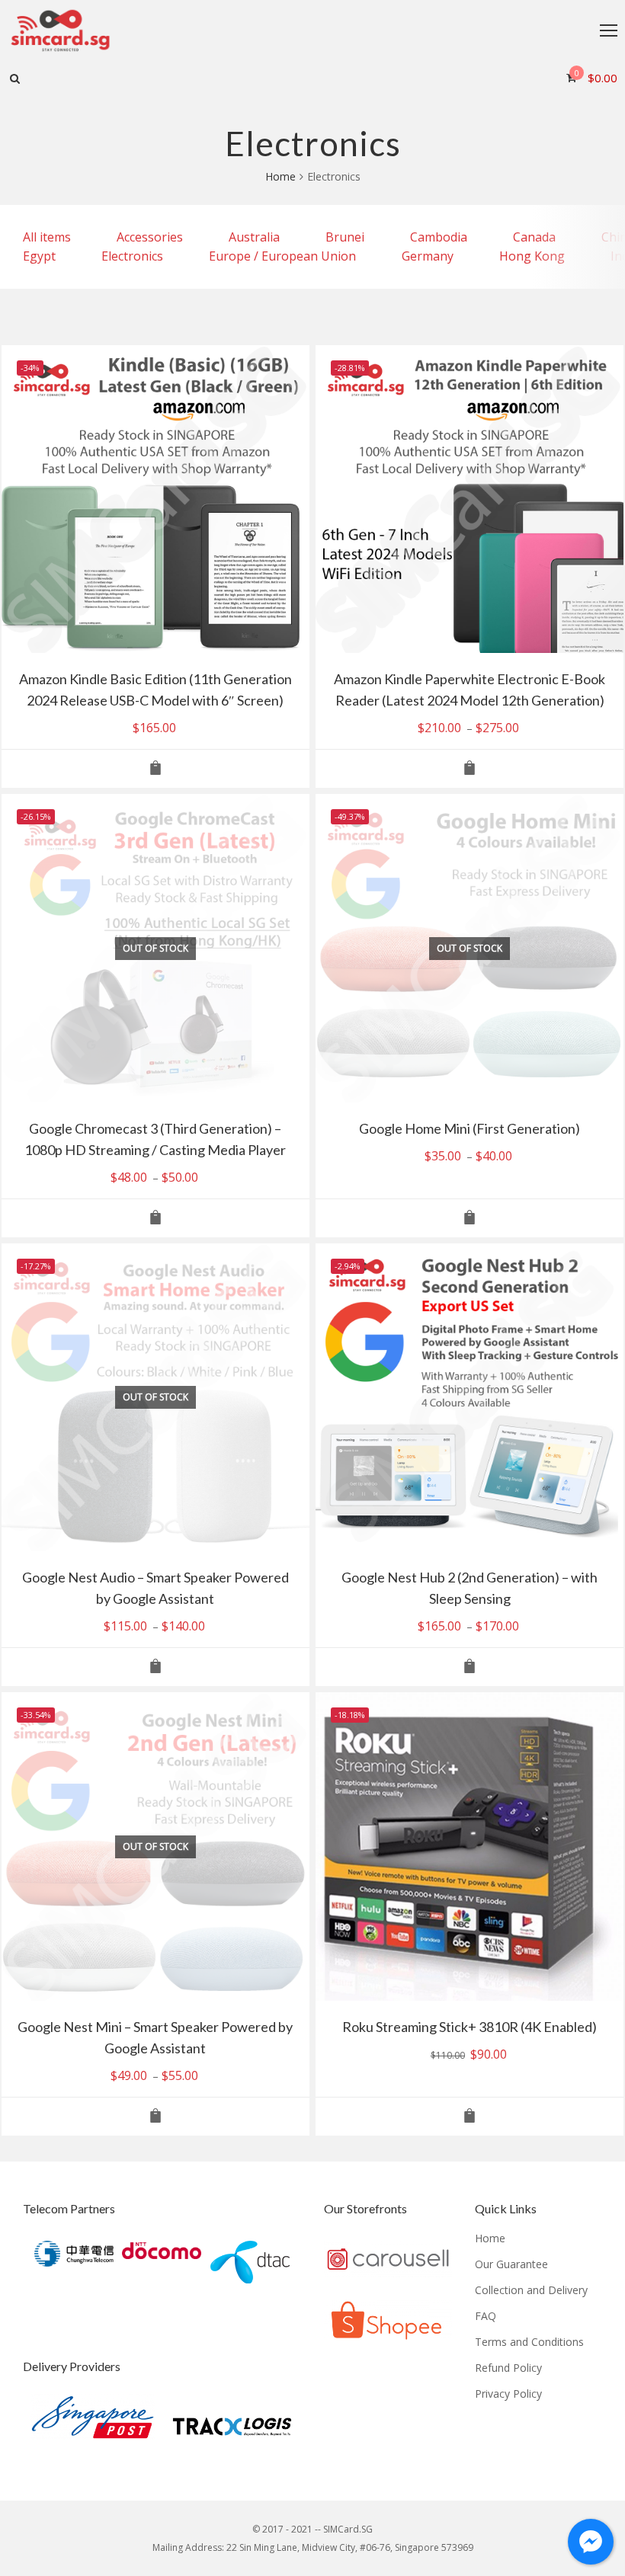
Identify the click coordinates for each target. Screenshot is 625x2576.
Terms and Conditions (529, 2342)
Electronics (132, 256)
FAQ (486, 2316)
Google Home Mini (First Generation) (470, 1128)
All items (47, 237)
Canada (534, 237)
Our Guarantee (511, 2264)
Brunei (345, 237)
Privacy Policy (508, 2394)
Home (280, 176)
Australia (254, 237)
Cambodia (439, 237)
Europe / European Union (282, 256)
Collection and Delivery (531, 2290)
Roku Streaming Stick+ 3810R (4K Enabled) (470, 2027)
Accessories (150, 237)
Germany (428, 256)
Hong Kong (532, 256)
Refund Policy (508, 2368)
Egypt (39, 256)
